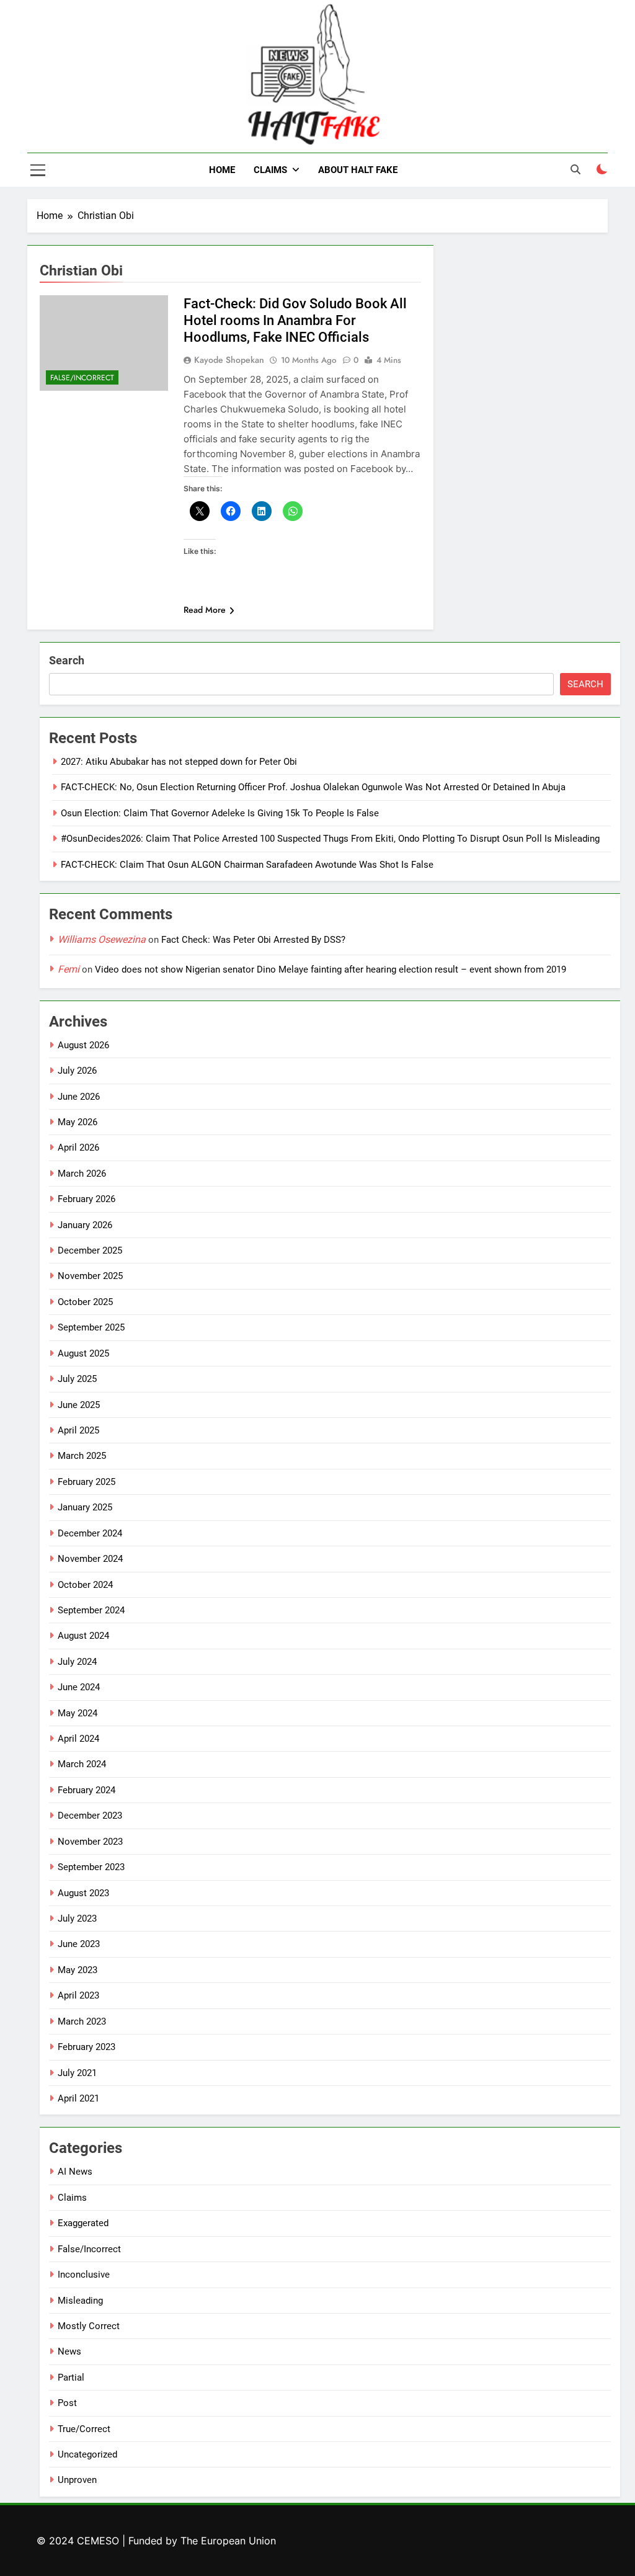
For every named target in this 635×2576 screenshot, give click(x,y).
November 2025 (90, 1276)
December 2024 (90, 1533)
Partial (71, 2378)
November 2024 (90, 1559)
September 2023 (91, 1867)
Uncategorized (87, 2454)
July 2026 (77, 1071)
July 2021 (77, 2073)
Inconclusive (84, 2275)
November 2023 (90, 1842)
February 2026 (87, 1199)
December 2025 (90, 1250)
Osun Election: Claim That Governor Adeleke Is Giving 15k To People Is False (220, 813)
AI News (75, 2172)
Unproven (77, 2480)
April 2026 (78, 1148)
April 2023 (78, 1995)
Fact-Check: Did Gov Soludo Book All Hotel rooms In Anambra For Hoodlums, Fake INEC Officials (295, 320)
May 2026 (78, 1122)
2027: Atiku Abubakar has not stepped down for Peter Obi (179, 762)
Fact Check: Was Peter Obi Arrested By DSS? (253, 940)
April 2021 (78, 2098)
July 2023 (77, 1919)
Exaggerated (83, 2223)
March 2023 (82, 2021)
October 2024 (85, 1585)
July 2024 (77, 1662)
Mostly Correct (89, 2326)
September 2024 (91, 1610)
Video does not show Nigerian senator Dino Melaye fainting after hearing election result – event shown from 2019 (331, 969)
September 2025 (91, 1327)
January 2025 (85, 1507)
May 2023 (78, 1970)
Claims (270, 170)
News (69, 2351)
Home (222, 170)
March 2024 (82, 1764)
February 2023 (87, 2047)
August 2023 (83, 1893)
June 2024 (79, 1687)
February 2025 (87, 1482)
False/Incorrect (82, 378)
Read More (205, 610)
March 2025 (82, 1456)
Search (67, 660)
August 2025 (83, 1353)
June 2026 (79, 1097)
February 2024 (87, 1790)
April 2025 (78, 1430)
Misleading (80, 2301)
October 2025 (85, 1302)
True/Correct (84, 2429)
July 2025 (77, 1379)
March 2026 (82, 1174)
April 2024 (78, 1739)
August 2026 (83, 1045)
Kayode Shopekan (229, 360)
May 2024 (78, 1713)
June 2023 (79, 1944)
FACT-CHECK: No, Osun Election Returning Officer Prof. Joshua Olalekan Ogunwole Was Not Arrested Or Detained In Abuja (313, 787)
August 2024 (83, 1636)
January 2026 (85, 1225)
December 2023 (90, 1816)
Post (67, 2403)
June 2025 (79, 1405)
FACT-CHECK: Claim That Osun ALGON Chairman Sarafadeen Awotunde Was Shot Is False (247, 865)
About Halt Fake (358, 170)
